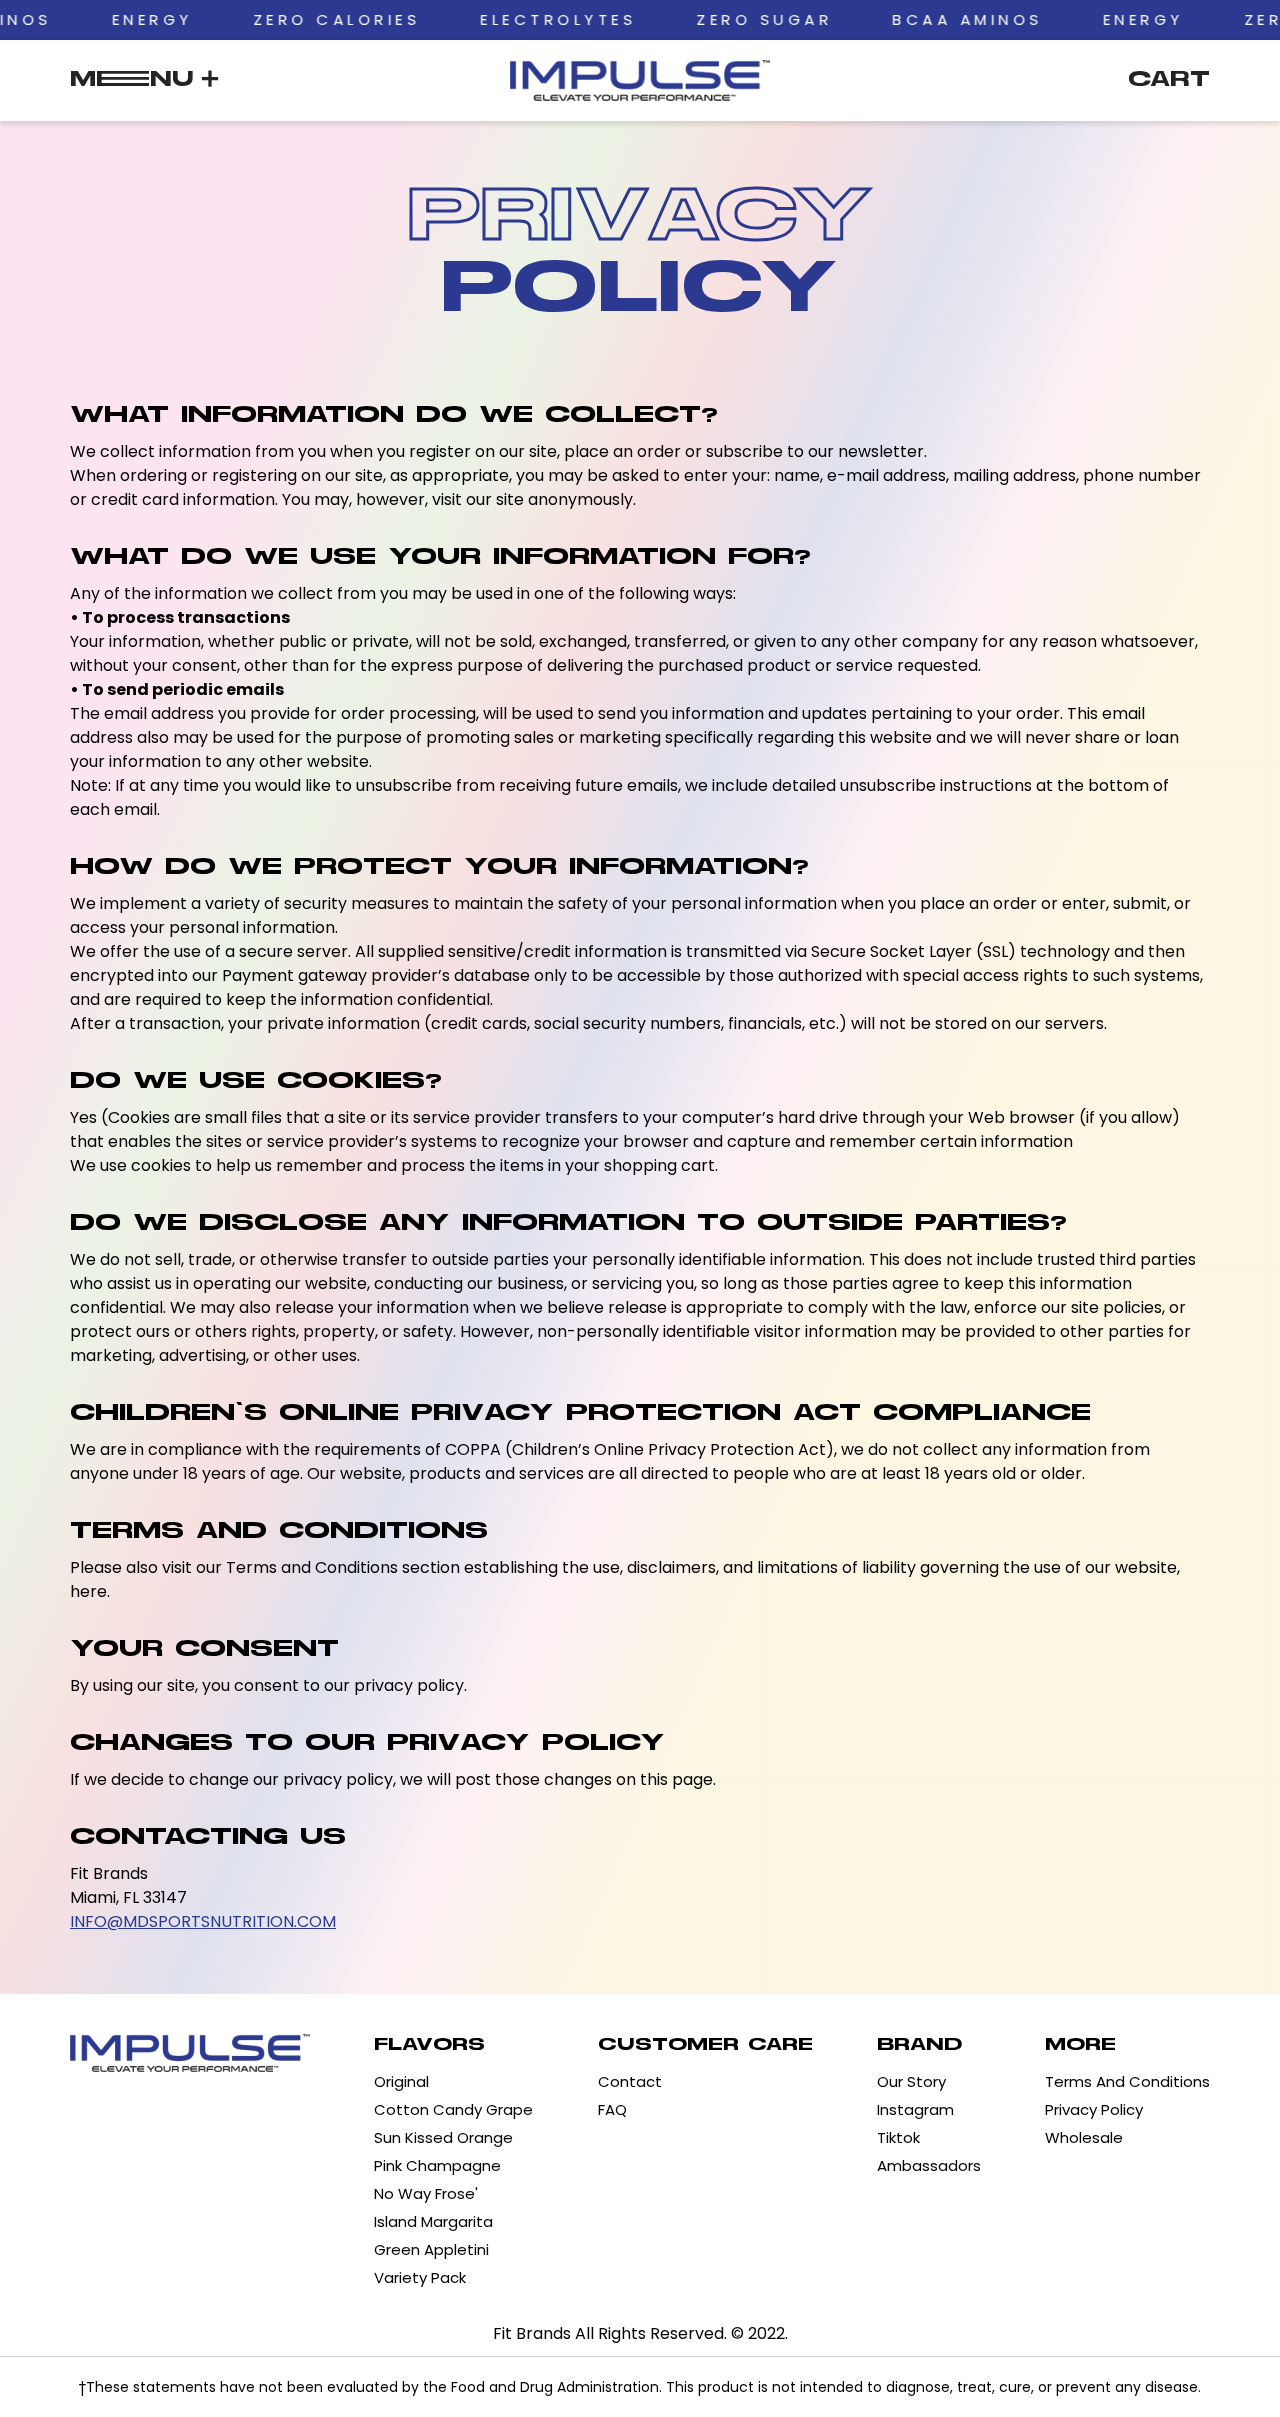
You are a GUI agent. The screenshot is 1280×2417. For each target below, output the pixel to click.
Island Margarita (433, 2221)
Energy (82, 19)
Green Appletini (431, 2249)
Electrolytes (488, 19)
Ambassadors (929, 2165)
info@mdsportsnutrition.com (203, 1921)
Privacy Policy (1094, 2109)
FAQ (612, 2109)
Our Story (911, 2081)
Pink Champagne (437, 2165)
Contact (630, 2081)
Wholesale (1084, 2137)
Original (401, 2081)
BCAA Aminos (897, 19)
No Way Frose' (426, 2193)
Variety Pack (420, 2277)
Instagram (915, 2109)
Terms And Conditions (1127, 2081)
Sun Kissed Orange (443, 2137)
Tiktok (898, 2137)
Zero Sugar (694, 19)
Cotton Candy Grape (453, 2109)
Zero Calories (267, 19)
